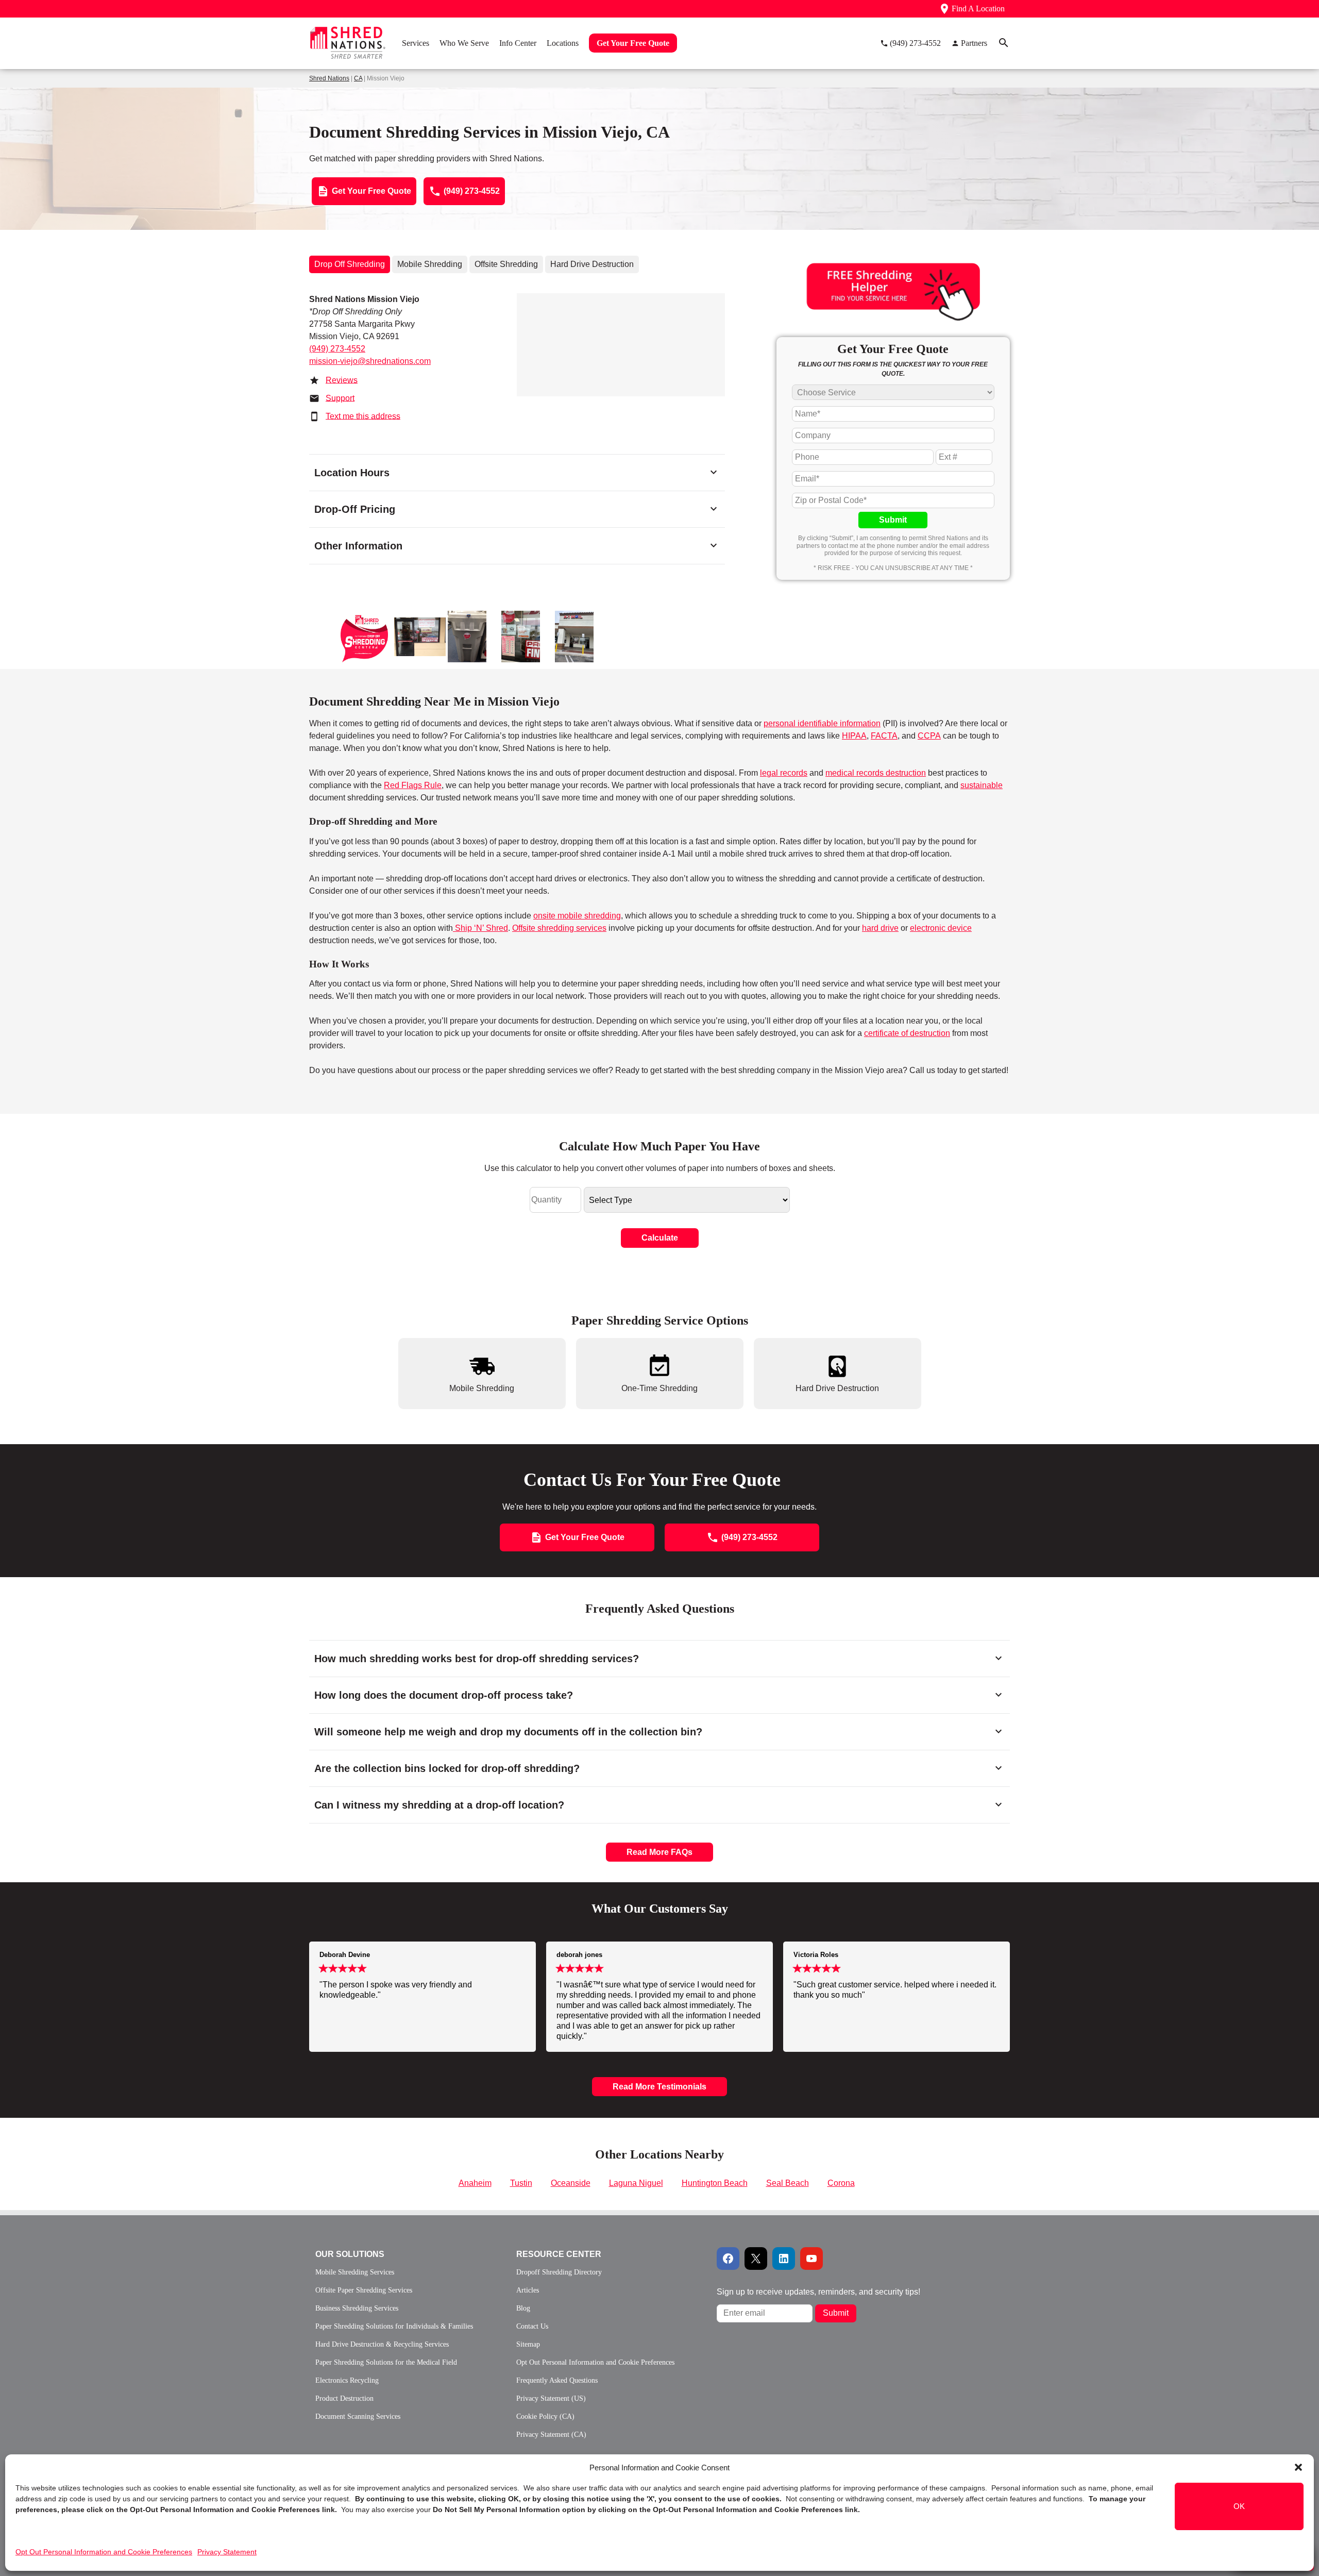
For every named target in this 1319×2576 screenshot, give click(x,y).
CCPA (929, 736)
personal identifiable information (822, 723)
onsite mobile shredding (577, 916)
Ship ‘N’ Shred (480, 928)
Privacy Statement (227, 2552)
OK (1239, 2506)
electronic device (941, 928)
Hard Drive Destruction (592, 264)
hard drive (880, 928)
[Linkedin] (784, 2259)
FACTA (884, 736)
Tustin (521, 2183)
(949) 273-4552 (337, 349)
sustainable (982, 785)
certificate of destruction (907, 1033)
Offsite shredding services (559, 928)
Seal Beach (788, 2183)
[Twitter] (756, 2259)
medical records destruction (876, 773)
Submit (893, 520)
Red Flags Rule (413, 785)
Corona (841, 2183)
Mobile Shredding (430, 264)
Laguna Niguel (636, 2183)
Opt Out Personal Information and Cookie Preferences (104, 2552)
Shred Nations (329, 78)
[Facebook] (728, 2259)
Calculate (660, 1238)
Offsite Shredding (506, 264)
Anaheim (475, 2183)
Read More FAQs (659, 1852)
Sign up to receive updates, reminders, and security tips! (818, 2292)
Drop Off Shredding (350, 264)
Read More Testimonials (659, 2087)
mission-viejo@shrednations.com (370, 361)
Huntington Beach (715, 2183)
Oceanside (571, 2183)
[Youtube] (811, 2259)
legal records (784, 773)
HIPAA (854, 736)
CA (358, 78)
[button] (1298, 2467)
